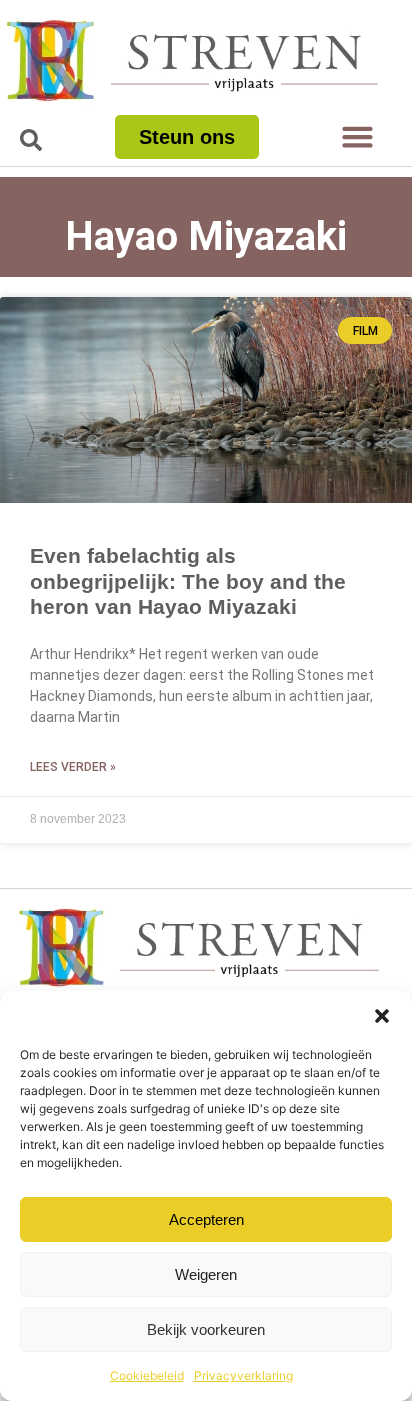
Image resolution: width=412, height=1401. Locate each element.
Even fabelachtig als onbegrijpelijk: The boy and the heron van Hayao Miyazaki (188, 580)
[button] (382, 1016)
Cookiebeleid (147, 1375)
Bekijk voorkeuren (206, 1329)
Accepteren (206, 1219)
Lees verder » (73, 767)
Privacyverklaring (243, 1375)
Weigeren (206, 1274)
